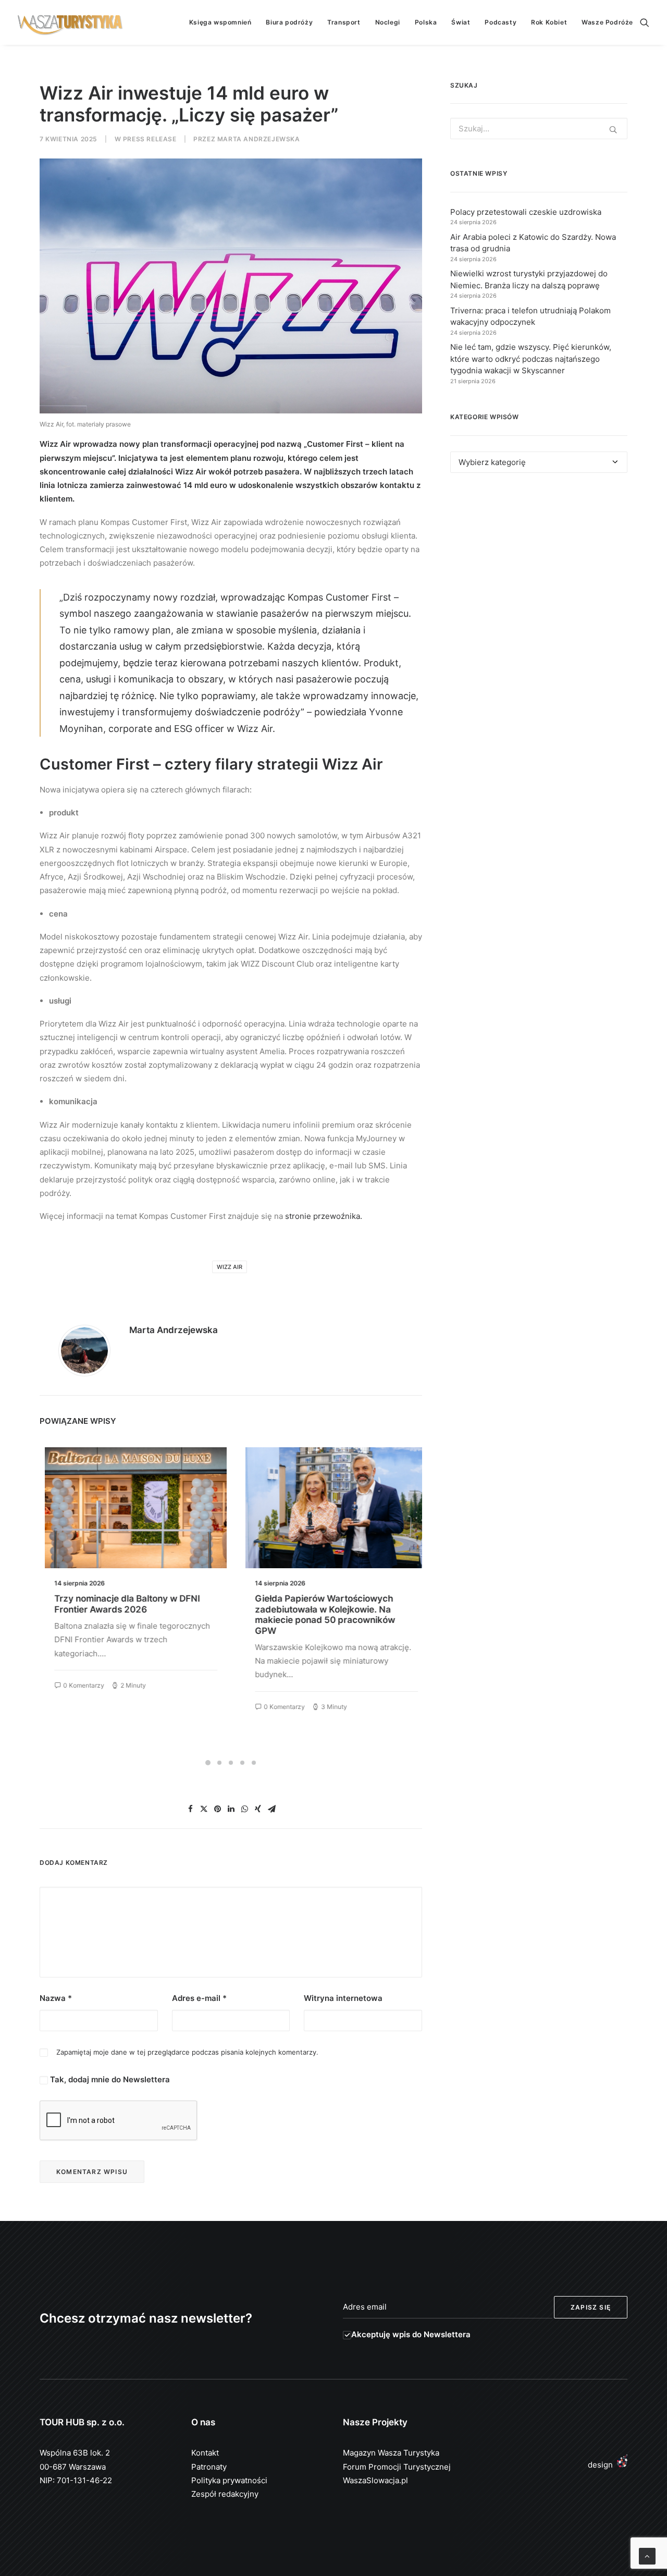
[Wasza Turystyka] (70, 22)
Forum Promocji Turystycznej (397, 2467)
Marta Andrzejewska (259, 139)
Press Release (150, 139)
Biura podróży (289, 22)
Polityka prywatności (229, 2480)
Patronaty (209, 2467)
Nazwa (56, 1998)
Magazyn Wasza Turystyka (391, 2453)
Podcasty (501, 22)
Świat (461, 22)
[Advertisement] (539, 577)
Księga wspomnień (220, 22)
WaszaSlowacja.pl (375, 2480)
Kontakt (205, 2453)
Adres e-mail (199, 1998)
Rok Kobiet (549, 22)
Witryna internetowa (343, 1998)
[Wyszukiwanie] (645, 22)
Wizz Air (230, 1267)
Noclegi (388, 22)
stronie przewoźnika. (324, 1216)
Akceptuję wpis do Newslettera (411, 2334)
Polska (426, 22)
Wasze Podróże (607, 22)
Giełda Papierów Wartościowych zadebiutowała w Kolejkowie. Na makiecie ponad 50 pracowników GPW (320, 1614)
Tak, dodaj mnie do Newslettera (109, 2079)
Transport (344, 22)
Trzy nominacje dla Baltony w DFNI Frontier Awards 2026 (122, 1604)
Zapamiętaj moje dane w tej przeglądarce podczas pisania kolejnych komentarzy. (187, 2052)
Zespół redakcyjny (225, 2494)
